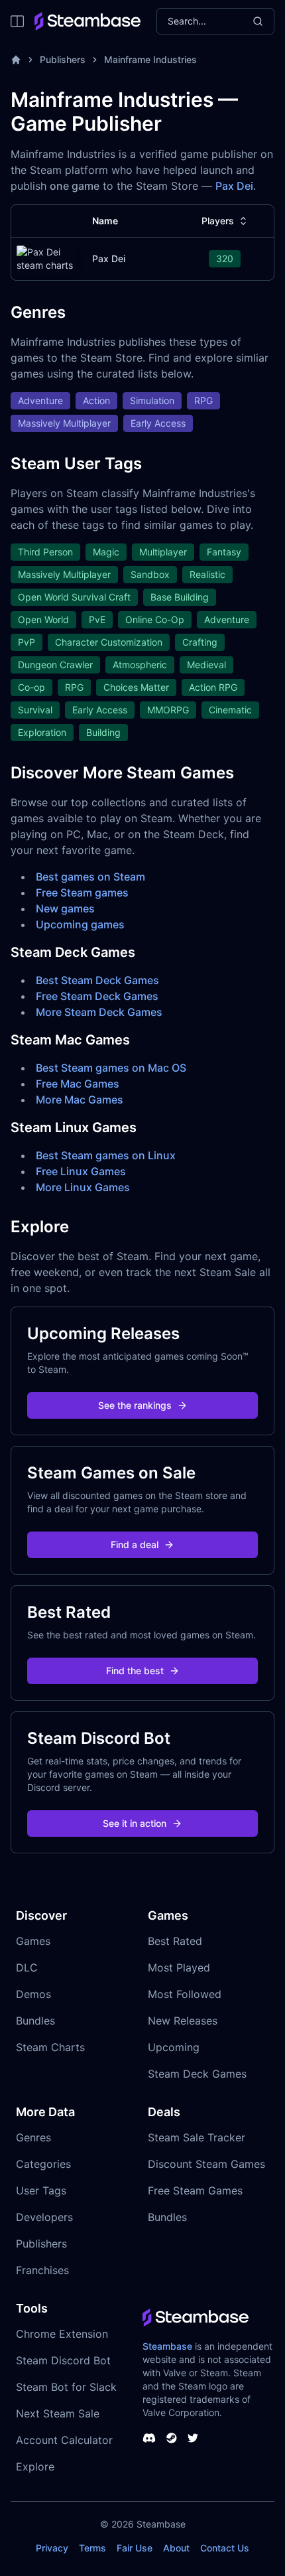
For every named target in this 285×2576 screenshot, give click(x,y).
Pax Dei (234, 186)
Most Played (179, 1968)
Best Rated (175, 1941)
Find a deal (135, 1544)
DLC (27, 1968)
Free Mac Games (78, 1084)
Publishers (63, 59)
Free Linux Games (81, 1171)
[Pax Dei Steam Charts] (46, 259)
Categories (43, 2164)
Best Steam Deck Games (97, 980)
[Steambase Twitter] (193, 2438)
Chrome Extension (62, 2334)
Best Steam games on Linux (106, 1155)
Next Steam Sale (58, 2413)
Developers (44, 2217)
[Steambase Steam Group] (172, 2438)
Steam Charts (50, 2047)
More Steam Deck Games (99, 1012)
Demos (33, 1994)
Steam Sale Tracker (197, 2137)
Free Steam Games (195, 2190)
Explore (35, 2467)
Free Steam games (82, 893)
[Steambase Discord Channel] (149, 2438)
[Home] (16, 60)
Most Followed (185, 1994)
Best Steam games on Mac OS (111, 1068)
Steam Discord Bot (63, 2360)
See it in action (135, 1823)
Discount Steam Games (206, 2164)
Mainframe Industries (150, 59)
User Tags (41, 2190)
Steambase (167, 2346)
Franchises (42, 2270)
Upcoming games (80, 924)
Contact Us (225, 2548)
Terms (92, 2548)
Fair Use (135, 2548)
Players (218, 221)
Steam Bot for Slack (66, 2387)
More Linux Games (83, 1187)
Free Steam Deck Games (97, 996)
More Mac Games (80, 1100)
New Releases (183, 2021)
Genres (33, 2137)
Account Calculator (64, 2440)
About (176, 2548)
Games (33, 1941)
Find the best (135, 1671)
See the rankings (135, 1405)
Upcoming (174, 2047)
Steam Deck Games (197, 2074)
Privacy (52, 2548)
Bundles (35, 2021)
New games (65, 908)
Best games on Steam (90, 877)
